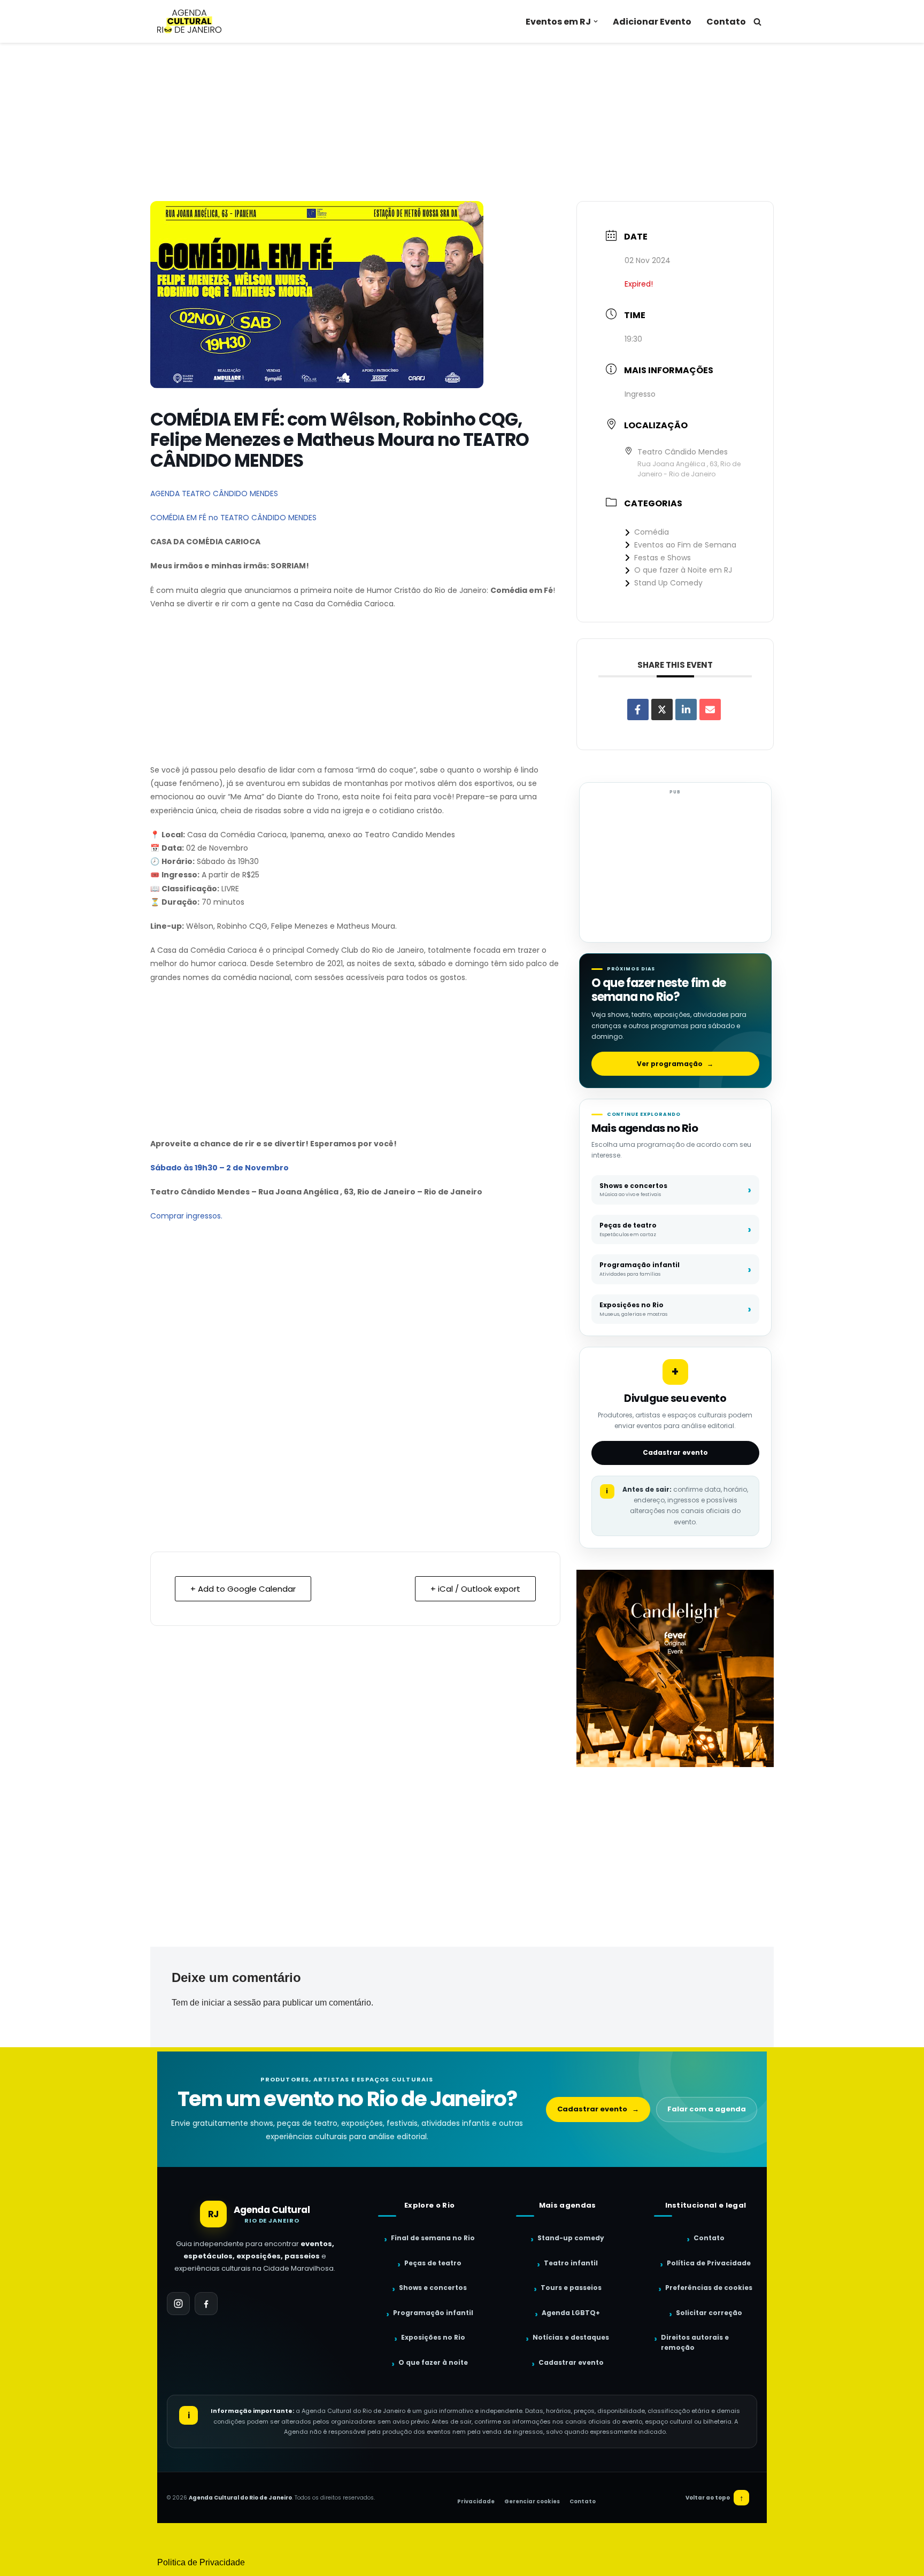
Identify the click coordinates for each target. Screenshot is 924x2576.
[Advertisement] (462, 122)
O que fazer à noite (433, 2362)
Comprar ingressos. (186, 1216)
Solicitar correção (709, 2313)
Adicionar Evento (652, 22)
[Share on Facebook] (638, 709)
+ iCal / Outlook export (475, 1589)
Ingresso (640, 394)
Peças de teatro (433, 2263)
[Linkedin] (686, 709)
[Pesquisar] (757, 22)
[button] (596, 21)
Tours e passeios (571, 2288)
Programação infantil (433, 2313)
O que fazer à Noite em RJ (683, 570)
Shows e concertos (433, 2288)
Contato (726, 22)
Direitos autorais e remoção (695, 2342)
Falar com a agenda (707, 2109)
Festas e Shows (663, 558)
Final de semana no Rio (433, 2238)
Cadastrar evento (675, 1452)
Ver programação (675, 1064)
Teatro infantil (571, 2263)
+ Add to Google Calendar (243, 1589)
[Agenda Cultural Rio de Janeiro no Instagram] (178, 2304)
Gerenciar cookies (532, 2501)
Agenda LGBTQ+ (571, 2313)
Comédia (652, 532)
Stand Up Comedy (668, 583)
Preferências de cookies (709, 2288)
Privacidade (476, 2501)
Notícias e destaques (571, 2337)
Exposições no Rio (433, 2337)
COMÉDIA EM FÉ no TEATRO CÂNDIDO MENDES (233, 518)
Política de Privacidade (709, 2263)
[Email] (710, 709)
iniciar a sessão (231, 2003)
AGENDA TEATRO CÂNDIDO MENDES (214, 493)
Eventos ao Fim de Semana (685, 545)
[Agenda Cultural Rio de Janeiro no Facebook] (206, 2304)
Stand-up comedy (571, 2238)
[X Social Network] (662, 709)
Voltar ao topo (715, 2498)
